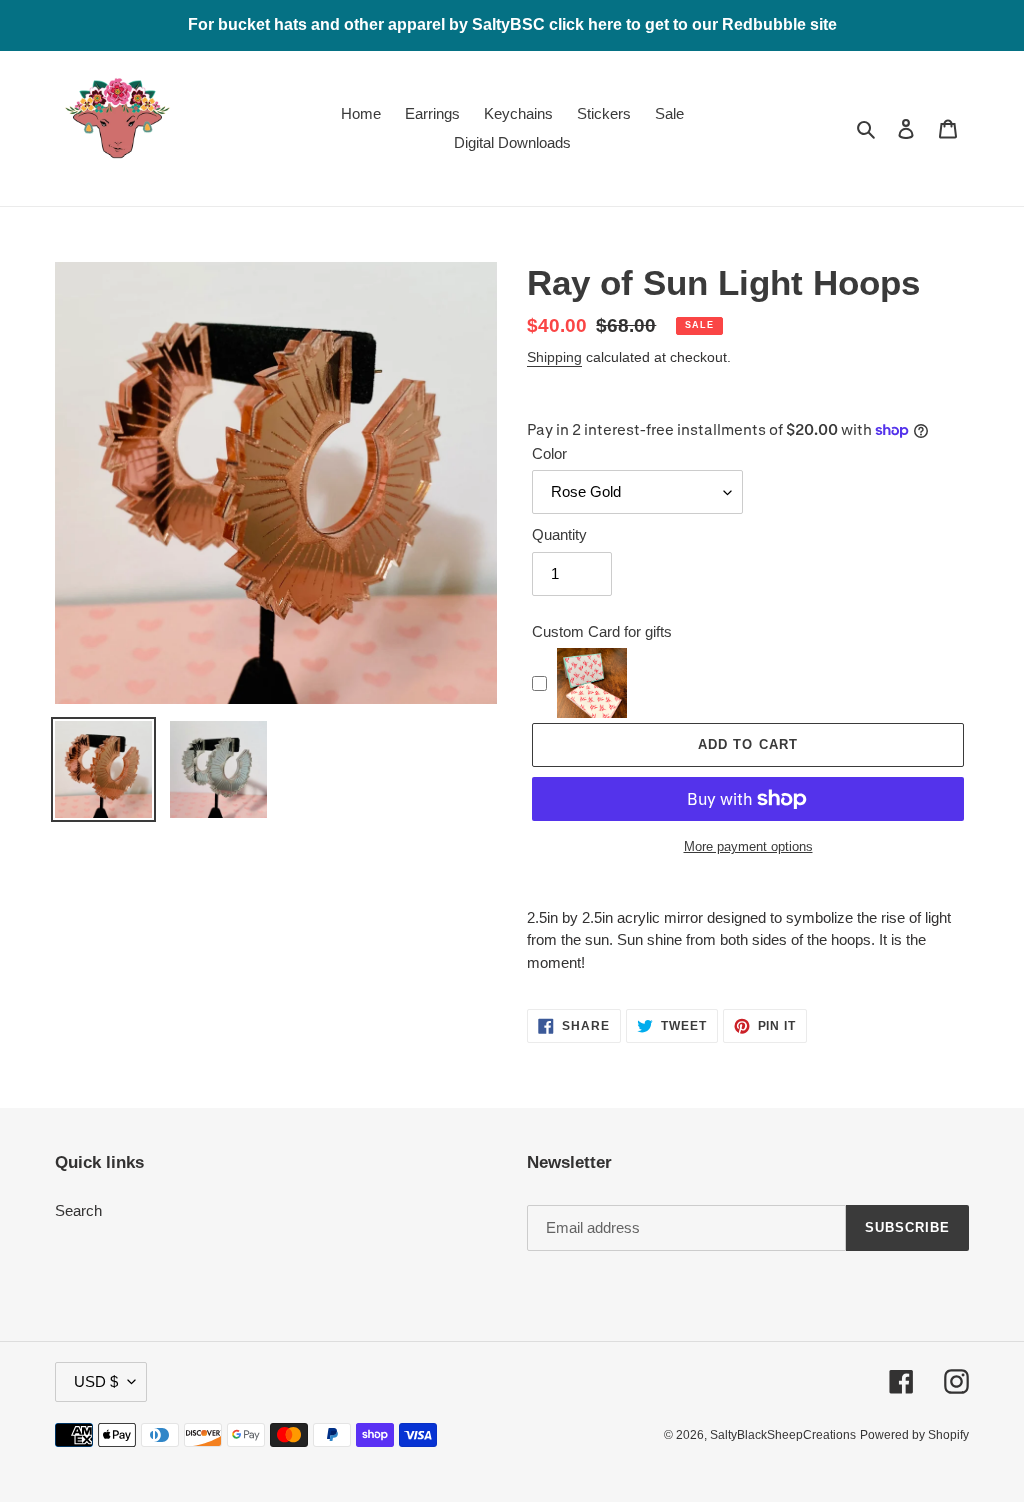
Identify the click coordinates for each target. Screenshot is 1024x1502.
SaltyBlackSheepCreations (783, 1435)
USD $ (96, 1381)
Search (78, 1210)
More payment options (748, 846)
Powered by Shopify (914, 1435)
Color (549, 453)
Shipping (554, 357)
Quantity (559, 534)
